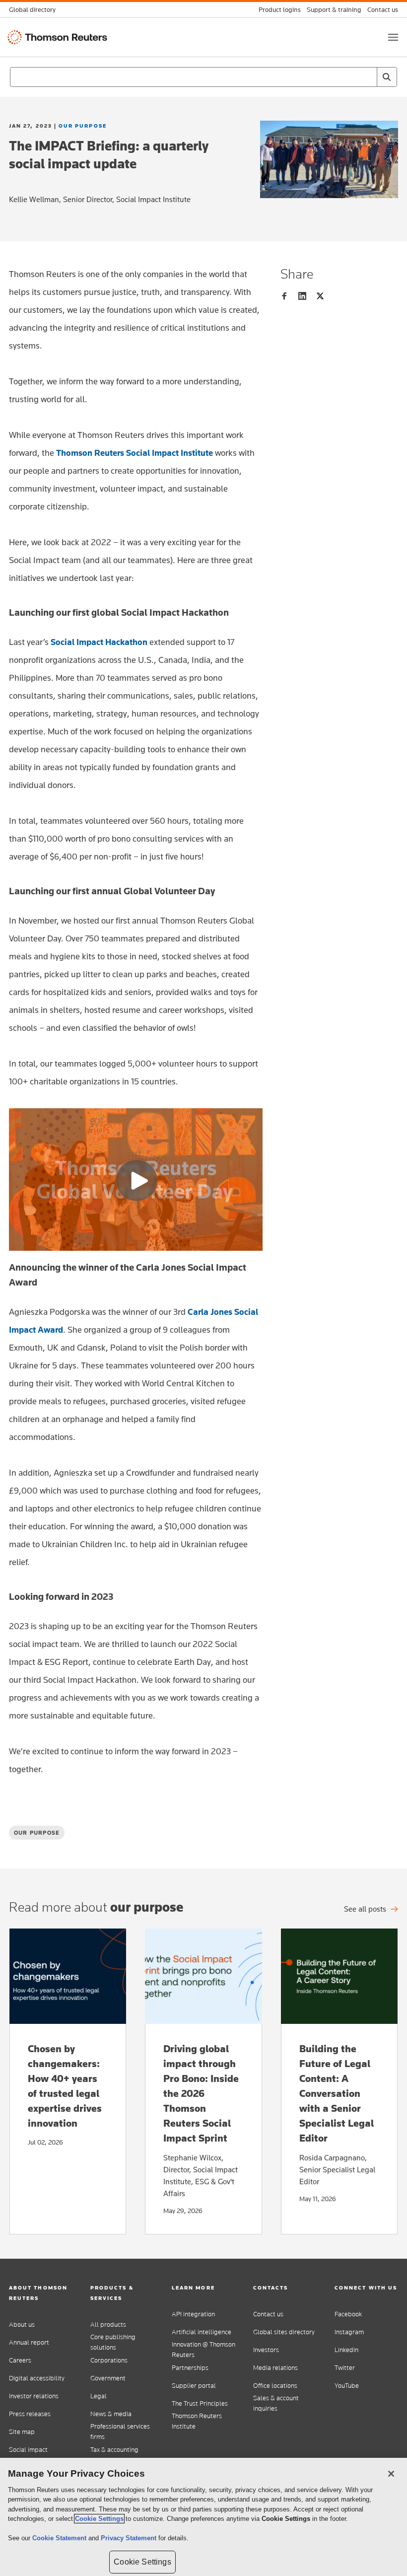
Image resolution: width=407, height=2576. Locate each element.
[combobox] (203, 77)
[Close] (391, 2474)
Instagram (349, 2332)
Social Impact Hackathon (99, 642)
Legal (99, 2396)
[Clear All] (367, 77)
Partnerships (190, 2368)
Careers (20, 2360)
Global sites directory (284, 2332)
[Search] (387, 77)
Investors (266, 2350)
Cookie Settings (99, 2519)
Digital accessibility (37, 2378)
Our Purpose (83, 126)
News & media (111, 2414)
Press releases (30, 2414)
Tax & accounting (114, 2450)
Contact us (268, 2314)
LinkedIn (346, 2350)
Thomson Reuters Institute (197, 2421)
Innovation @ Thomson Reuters (203, 2350)
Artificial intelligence (202, 2332)
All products (108, 2325)
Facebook (348, 2314)
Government (108, 2378)
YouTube (347, 2386)
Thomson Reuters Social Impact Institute (135, 453)
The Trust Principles (200, 2403)
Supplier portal (194, 2386)
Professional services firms (120, 2432)
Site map (22, 2432)
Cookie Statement (60, 2538)
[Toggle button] (393, 37)
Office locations (275, 2386)
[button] (41, 2293)
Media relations (275, 2368)
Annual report (29, 2342)
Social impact (28, 2450)
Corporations (109, 2360)
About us (22, 2325)
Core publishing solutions (113, 2342)
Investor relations (34, 2396)
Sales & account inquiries (276, 2403)
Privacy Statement (130, 2538)
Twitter (345, 2368)
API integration (193, 2314)
